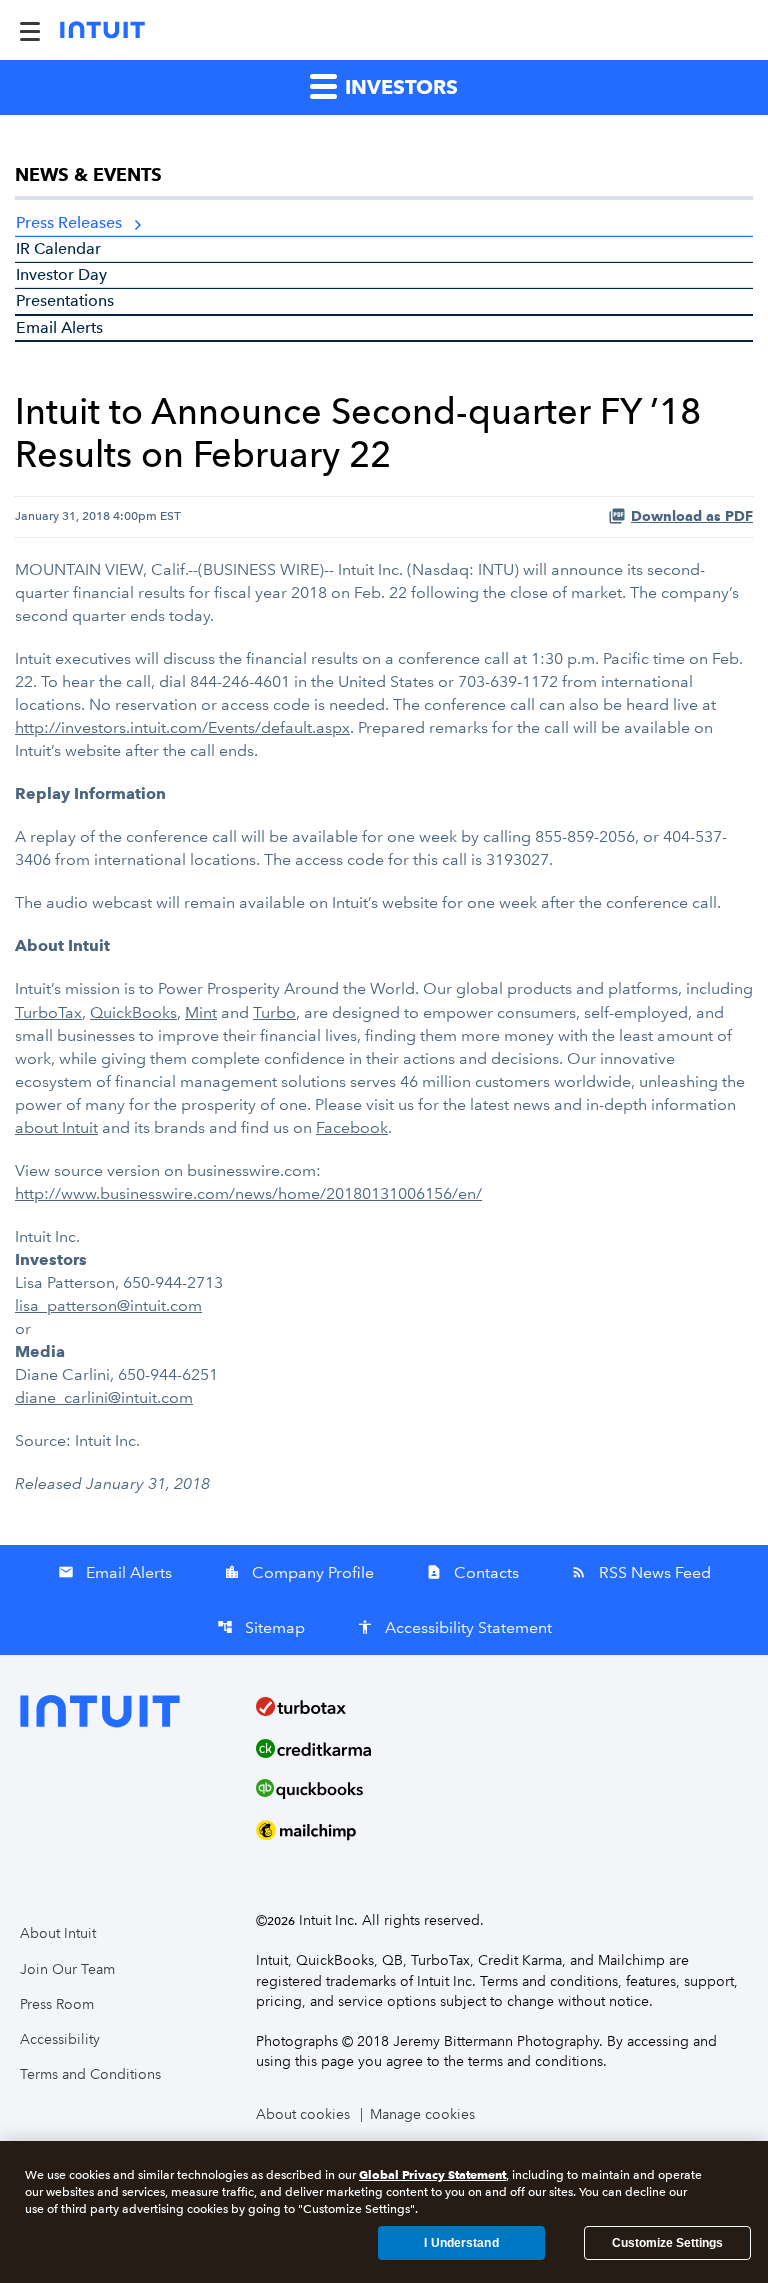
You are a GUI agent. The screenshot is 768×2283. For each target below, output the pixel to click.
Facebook (352, 1127)
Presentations (65, 300)
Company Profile (299, 1572)
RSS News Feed (641, 1572)
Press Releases (69, 222)
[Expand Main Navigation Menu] (30, 30)
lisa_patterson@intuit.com (108, 1305)
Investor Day (61, 274)
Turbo (274, 1012)
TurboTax (48, 1012)
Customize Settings (667, 2243)
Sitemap (261, 1627)
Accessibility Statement (454, 1627)
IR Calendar (58, 248)
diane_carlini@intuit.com (104, 1397)
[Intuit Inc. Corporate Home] (102, 30)
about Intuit (56, 1127)
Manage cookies (422, 2114)
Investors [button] (399, 87)
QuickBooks (133, 1012)
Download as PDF (692, 516)
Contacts (472, 1572)
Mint (201, 1012)
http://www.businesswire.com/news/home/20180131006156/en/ (248, 1193)
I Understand (461, 2243)
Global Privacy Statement (432, 2174)
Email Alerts (59, 327)
